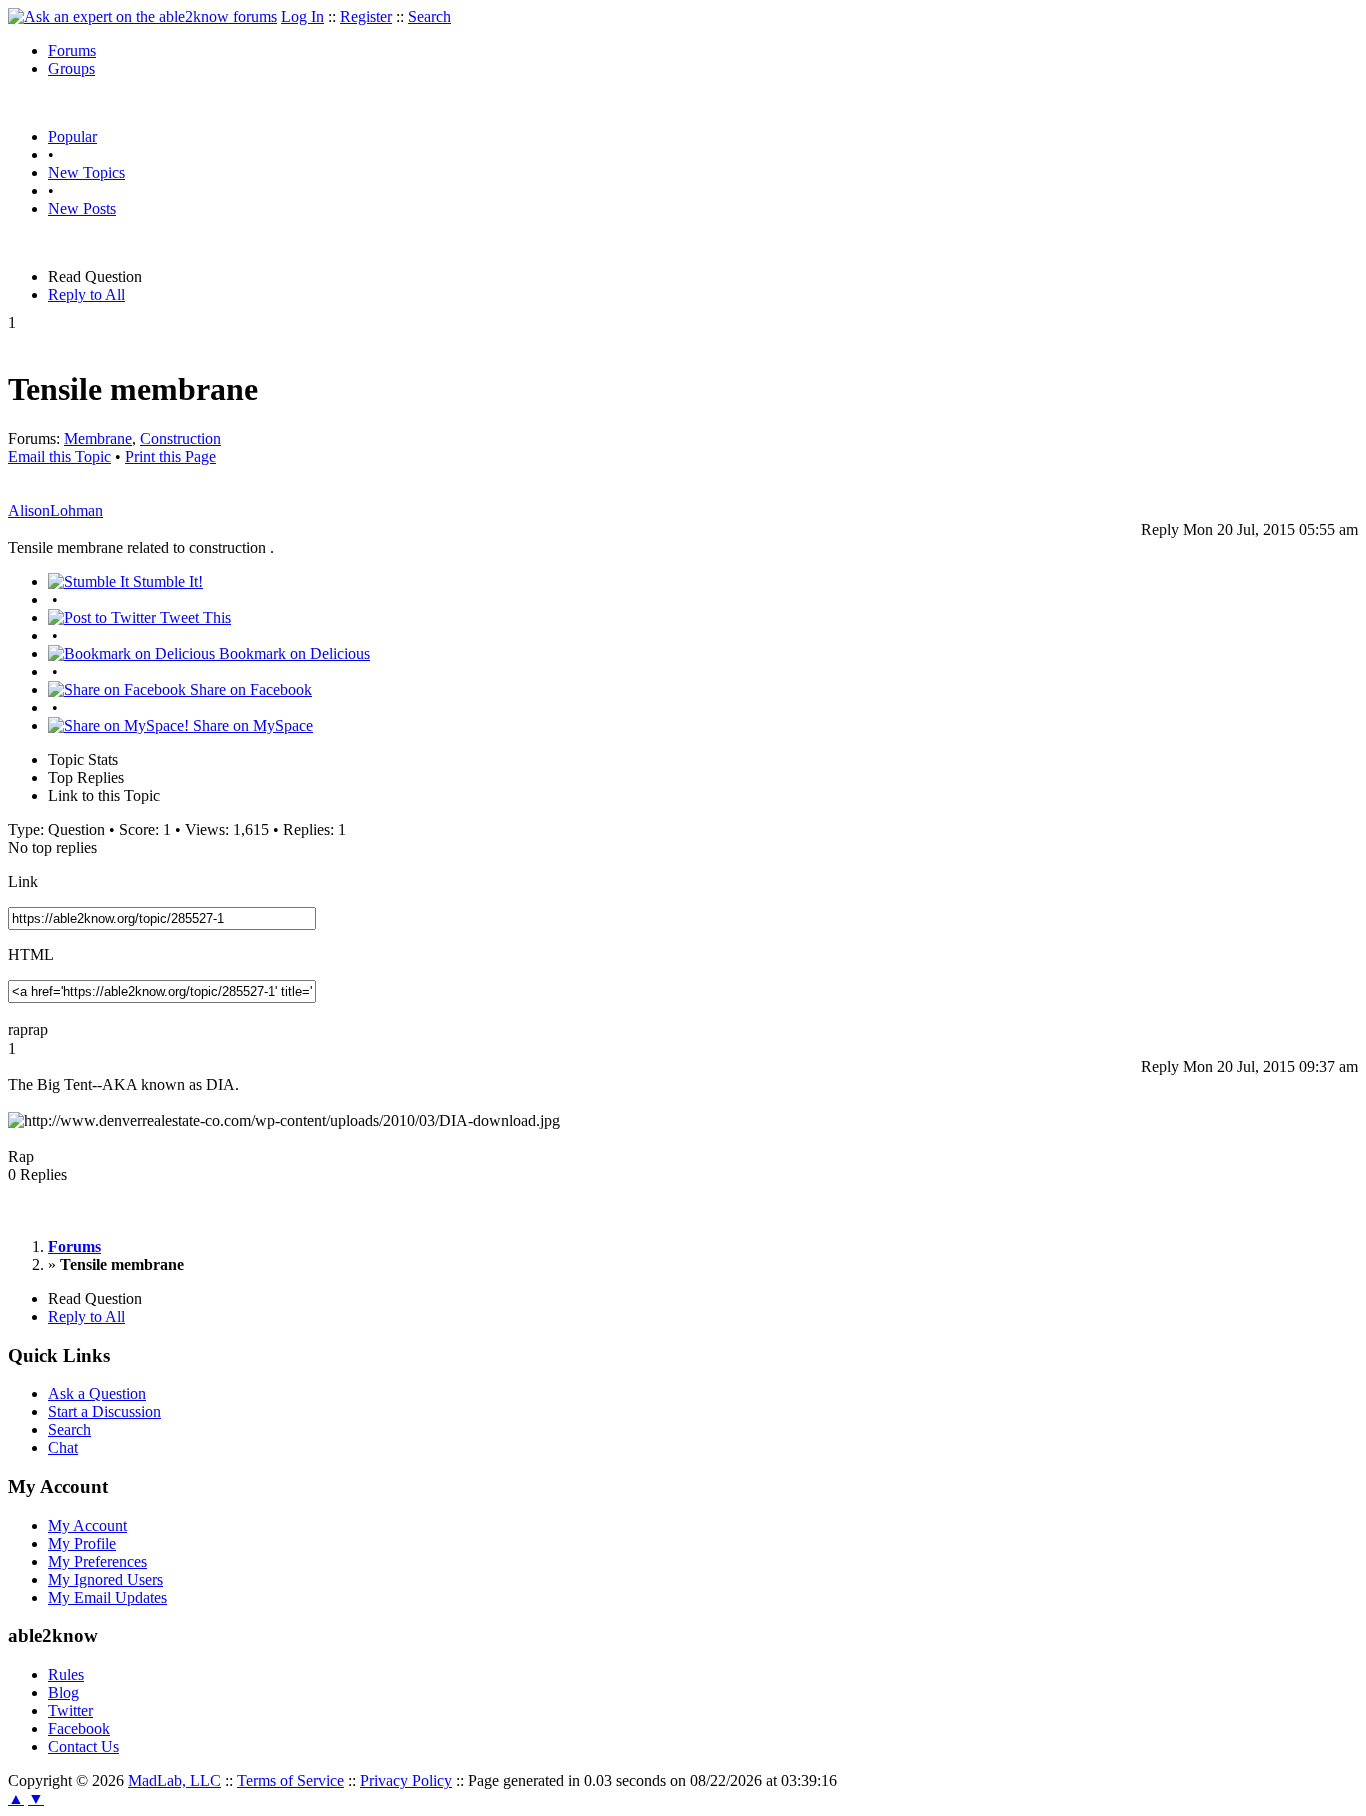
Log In (302, 16)
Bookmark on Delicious (292, 653)
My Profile (82, 1543)
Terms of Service (290, 1780)
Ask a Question (97, 1393)
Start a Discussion (104, 1411)
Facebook (79, 1728)
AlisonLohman (55, 510)
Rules (66, 1674)
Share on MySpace (251, 725)
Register (366, 16)
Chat (63, 1447)
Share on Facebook (249, 689)
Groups (71, 68)
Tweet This (193, 617)
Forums (72, 50)
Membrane (98, 438)
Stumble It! (166, 581)
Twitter (70, 1710)
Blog (63, 1692)
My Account (87, 1525)
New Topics (86, 172)
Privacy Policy (406, 1780)
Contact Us (83, 1746)
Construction (180, 438)
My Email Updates (107, 1597)
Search (429, 16)
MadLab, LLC (174, 1780)
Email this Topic (59, 456)
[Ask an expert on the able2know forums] (142, 16)
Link (23, 881)
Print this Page (170, 456)
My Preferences (97, 1561)
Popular (72, 136)
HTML (31, 954)
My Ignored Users (105, 1579)
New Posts (82, 208)
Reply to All (86, 294)
